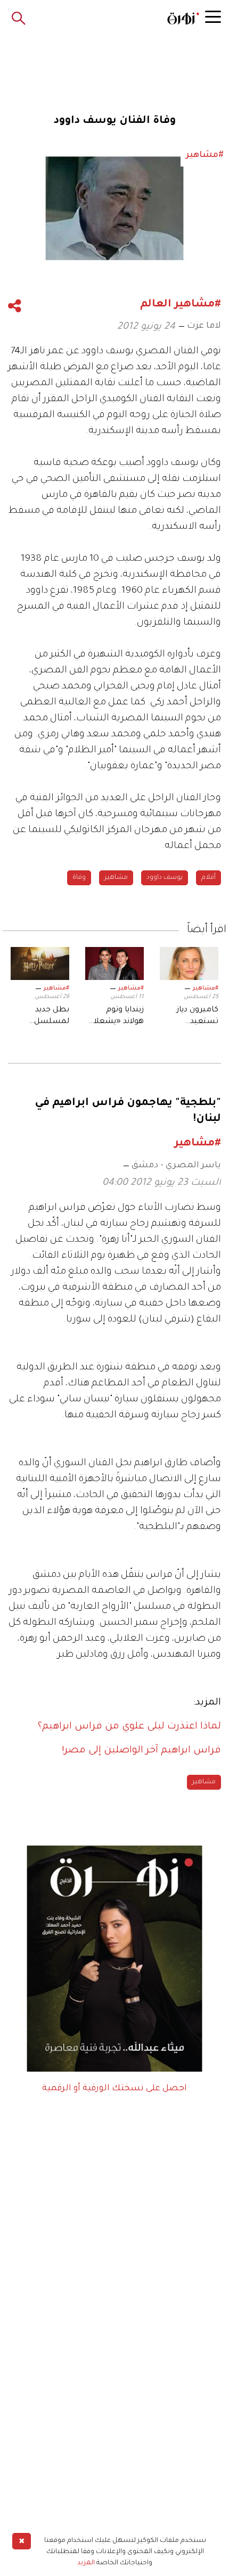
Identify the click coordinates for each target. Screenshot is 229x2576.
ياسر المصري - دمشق (176, 1166)
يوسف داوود (165, 878)
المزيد (86, 2563)
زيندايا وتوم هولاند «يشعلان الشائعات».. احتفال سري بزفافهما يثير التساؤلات (116, 1017)
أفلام (208, 878)
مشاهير (116, 878)
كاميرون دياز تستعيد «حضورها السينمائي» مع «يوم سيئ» (192, 1017)
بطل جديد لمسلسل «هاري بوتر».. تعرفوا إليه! (47, 1017)
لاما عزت (204, 326)
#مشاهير (206, 988)
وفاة (79, 878)
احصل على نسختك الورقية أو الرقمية (114, 2089)
